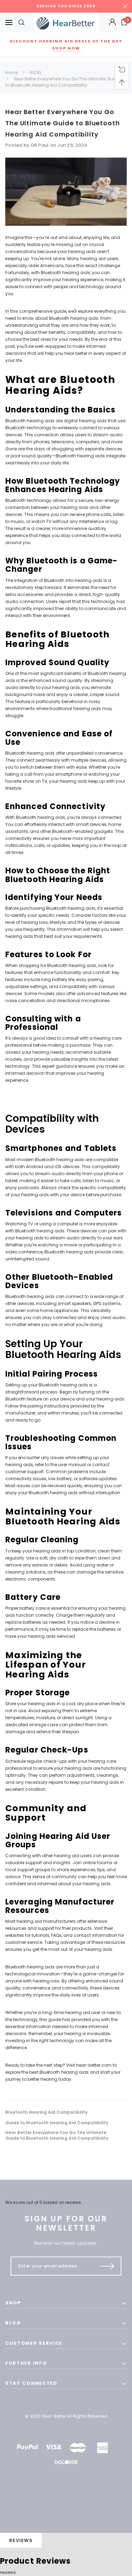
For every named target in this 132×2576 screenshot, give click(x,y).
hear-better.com (94, 2065)
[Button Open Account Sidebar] (112, 22)
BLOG (36, 72)
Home (12, 72)
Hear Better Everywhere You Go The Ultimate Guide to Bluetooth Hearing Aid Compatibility (62, 82)
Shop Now (66, 48)
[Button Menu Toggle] (9, 22)
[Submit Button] (108, 2266)
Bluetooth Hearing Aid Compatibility (46, 2112)
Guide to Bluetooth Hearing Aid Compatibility (57, 2123)
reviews (8, 2572)
